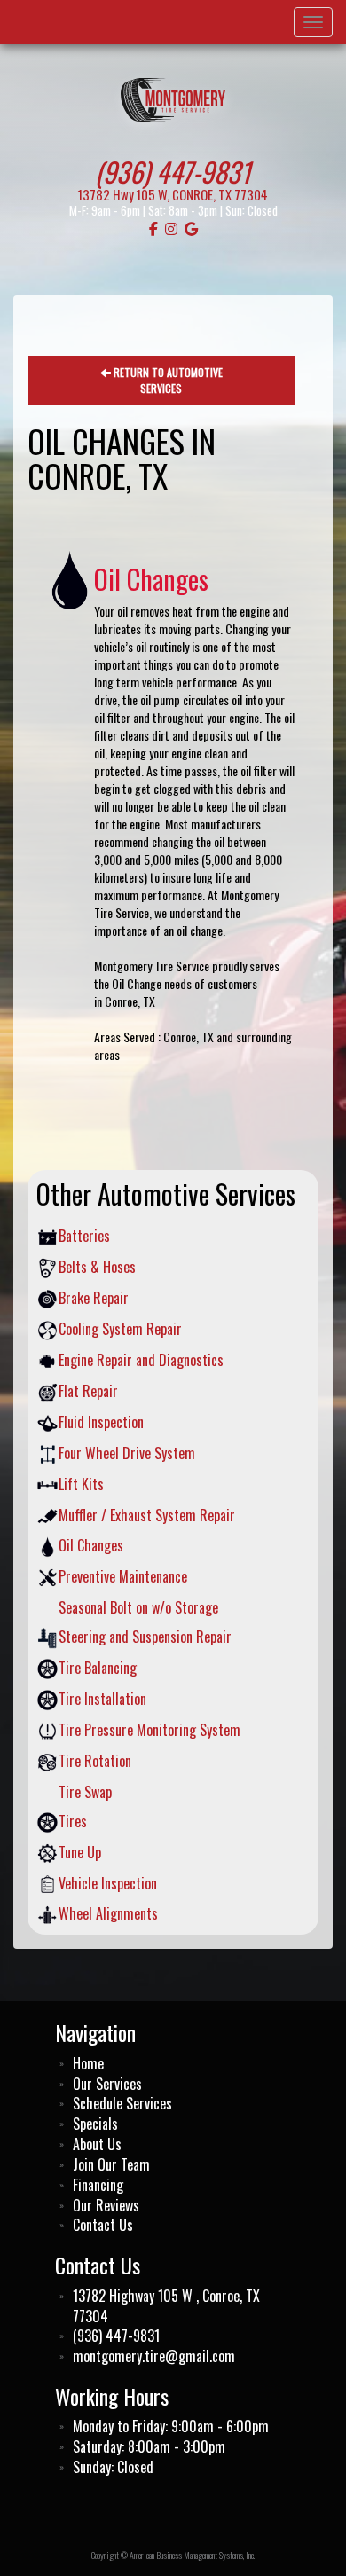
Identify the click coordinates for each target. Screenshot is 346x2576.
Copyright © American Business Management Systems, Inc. (173, 2555)
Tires (73, 1822)
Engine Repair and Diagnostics (141, 1360)
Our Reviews (106, 2206)
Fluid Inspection (101, 1422)
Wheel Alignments (108, 1914)
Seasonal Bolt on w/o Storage (138, 1608)
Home (88, 2064)
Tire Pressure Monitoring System (149, 1730)
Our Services (107, 2084)
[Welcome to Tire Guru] (173, 98)
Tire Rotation (95, 1761)
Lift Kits (81, 1484)
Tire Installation (102, 1699)
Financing (98, 2185)
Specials (95, 2124)
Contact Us (103, 2225)
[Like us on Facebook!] (153, 228)
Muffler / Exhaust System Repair (147, 1516)
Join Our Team (111, 2165)
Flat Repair (88, 1391)
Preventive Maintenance (123, 1577)
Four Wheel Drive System (127, 1453)
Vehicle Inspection (108, 1884)
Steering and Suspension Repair (145, 1637)
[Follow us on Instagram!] (171, 228)
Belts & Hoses (97, 1267)
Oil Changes (91, 1546)
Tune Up (80, 1853)
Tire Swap (85, 1792)
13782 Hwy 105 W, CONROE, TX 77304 (173, 195)
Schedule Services (122, 2104)
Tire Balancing (98, 1668)
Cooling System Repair (120, 1329)
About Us (97, 2144)
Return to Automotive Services (167, 380)
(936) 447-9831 (173, 171)
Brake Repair (94, 1298)
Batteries (84, 1236)
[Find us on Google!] (191, 228)
